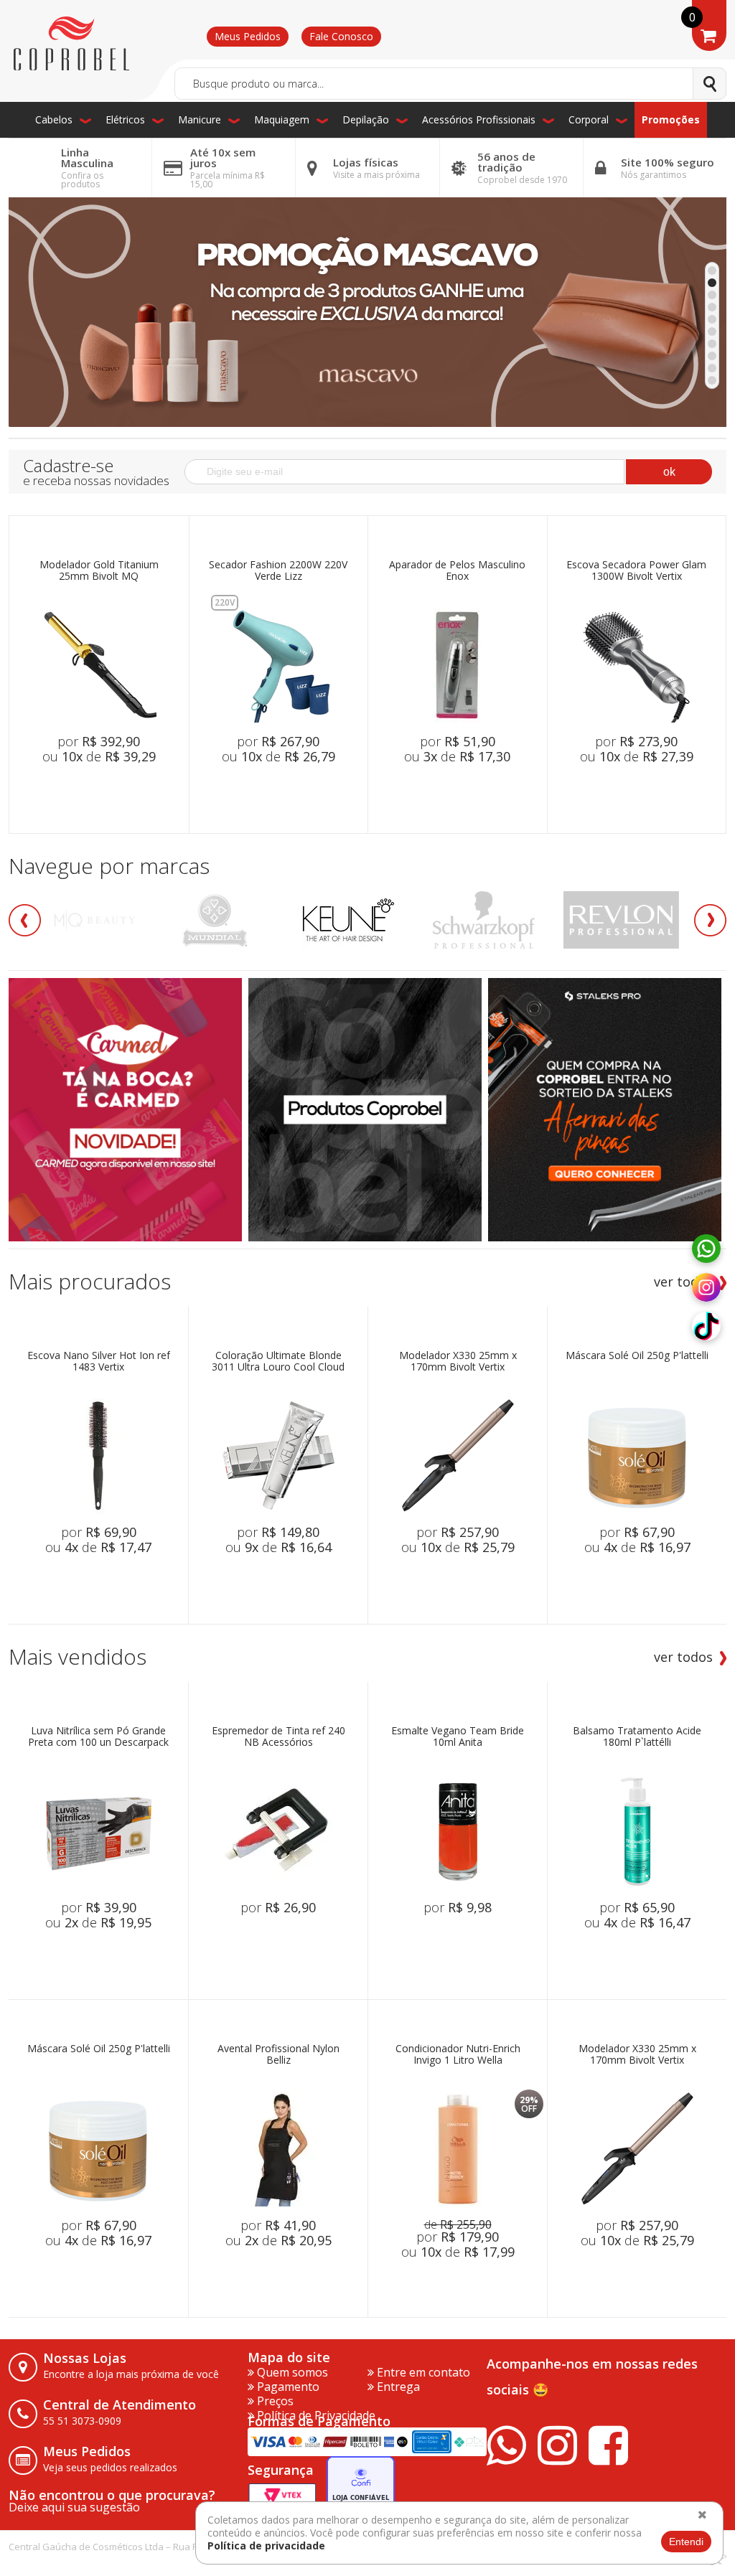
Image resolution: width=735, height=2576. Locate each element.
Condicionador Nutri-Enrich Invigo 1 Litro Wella (458, 2055)
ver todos (683, 1282)
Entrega (397, 2387)
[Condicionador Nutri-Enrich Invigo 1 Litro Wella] (458, 2149)
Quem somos (291, 2372)
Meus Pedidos (248, 36)
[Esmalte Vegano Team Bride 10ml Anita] (458, 1831)
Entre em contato (422, 2372)
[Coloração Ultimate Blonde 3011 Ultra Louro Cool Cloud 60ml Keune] (278, 1456)
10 (712, 380)
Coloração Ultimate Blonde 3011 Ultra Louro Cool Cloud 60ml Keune (278, 1362)
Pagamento (287, 2387)
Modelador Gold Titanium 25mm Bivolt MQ (99, 571)
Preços (274, 2401)
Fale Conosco (341, 36)
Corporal (589, 119)
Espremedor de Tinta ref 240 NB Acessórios (278, 1737)
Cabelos (54, 119)
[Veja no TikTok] (706, 1327)
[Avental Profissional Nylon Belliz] (278, 2149)
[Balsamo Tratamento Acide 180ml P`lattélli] (637, 1831)
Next (710, 920)
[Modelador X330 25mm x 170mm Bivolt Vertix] (458, 1456)
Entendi (686, 2542)
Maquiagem (282, 119)
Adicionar (119, 790)
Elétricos (125, 119)
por (99, 741)
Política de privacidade (266, 2546)
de (458, 2224)
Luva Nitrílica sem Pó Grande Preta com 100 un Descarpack (98, 1737)
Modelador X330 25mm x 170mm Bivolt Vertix (458, 1362)
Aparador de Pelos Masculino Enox (457, 571)
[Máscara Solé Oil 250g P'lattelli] (637, 1456)
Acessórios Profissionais (479, 119)
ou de (99, 756)
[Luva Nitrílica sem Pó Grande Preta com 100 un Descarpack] (98, 1831)
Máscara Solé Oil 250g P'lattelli (637, 1356)
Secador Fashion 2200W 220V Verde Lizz (278, 571)
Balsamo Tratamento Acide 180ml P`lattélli (637, 1737)
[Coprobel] (71, 44)
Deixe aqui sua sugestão (74, 2507)
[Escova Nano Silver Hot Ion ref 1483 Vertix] (98, 1456)
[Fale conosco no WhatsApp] (706, 1249)
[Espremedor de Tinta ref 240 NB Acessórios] (278, 1831)
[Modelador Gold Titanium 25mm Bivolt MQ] (99, 665)
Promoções (671, 119)
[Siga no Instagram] (706, 1288)
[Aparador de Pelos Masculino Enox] (457, 665)
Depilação (366, 119)
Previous (25, 920)
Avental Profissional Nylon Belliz (278, 2055)
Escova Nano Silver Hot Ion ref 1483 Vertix (99, 1362)
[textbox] (450, 84)
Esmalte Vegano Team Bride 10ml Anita (458, 1737)
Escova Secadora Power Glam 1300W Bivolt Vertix (636, 571)
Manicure (200, 119)
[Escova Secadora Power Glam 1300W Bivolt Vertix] (637, 665)
